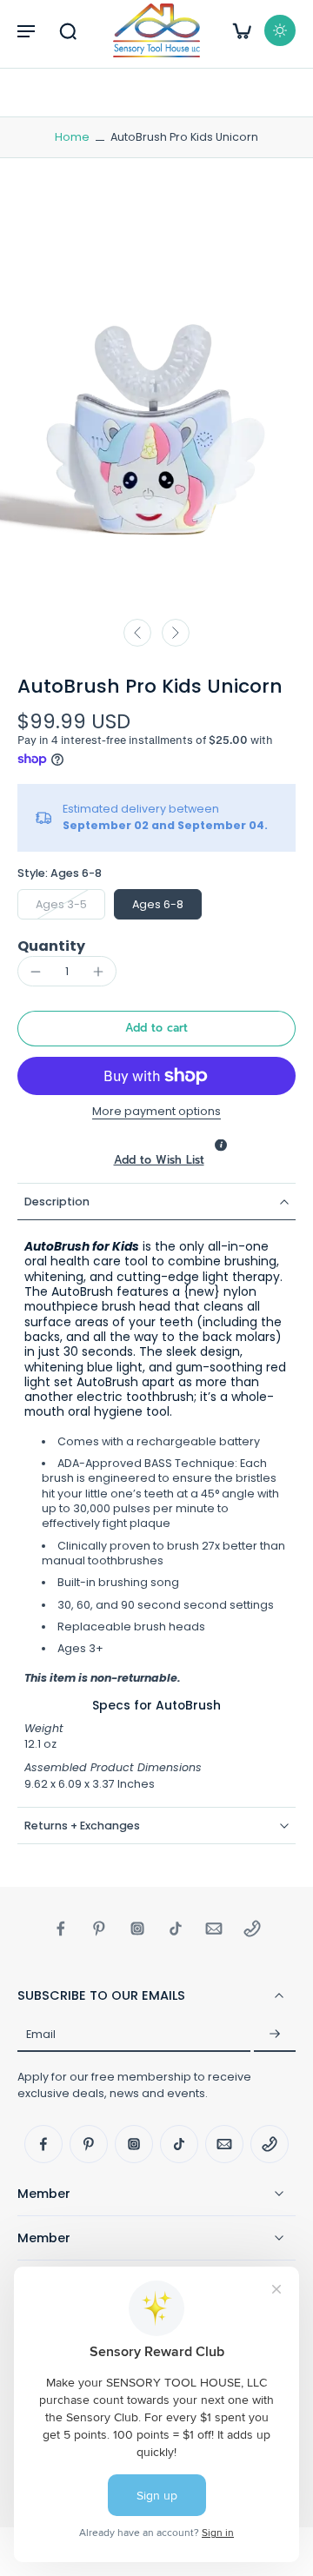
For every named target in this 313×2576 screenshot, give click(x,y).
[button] (26, 30)
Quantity (51, 946)
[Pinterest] (99, 1929)
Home (72, 137)
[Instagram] (137, 1929)
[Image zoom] (156, 401)
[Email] (214, 1929)
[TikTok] (176, 1929)
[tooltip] (221, 1145)
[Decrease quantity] (36, 972)
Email (41, 2034)
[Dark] (280, 30)
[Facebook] (61, 1929)
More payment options (156, 1112)
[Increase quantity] (98, 972)
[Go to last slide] (137, 633)
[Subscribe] (275, 2035)
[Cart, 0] (242, 30)
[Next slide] (176, 633)
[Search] (68, 30)
